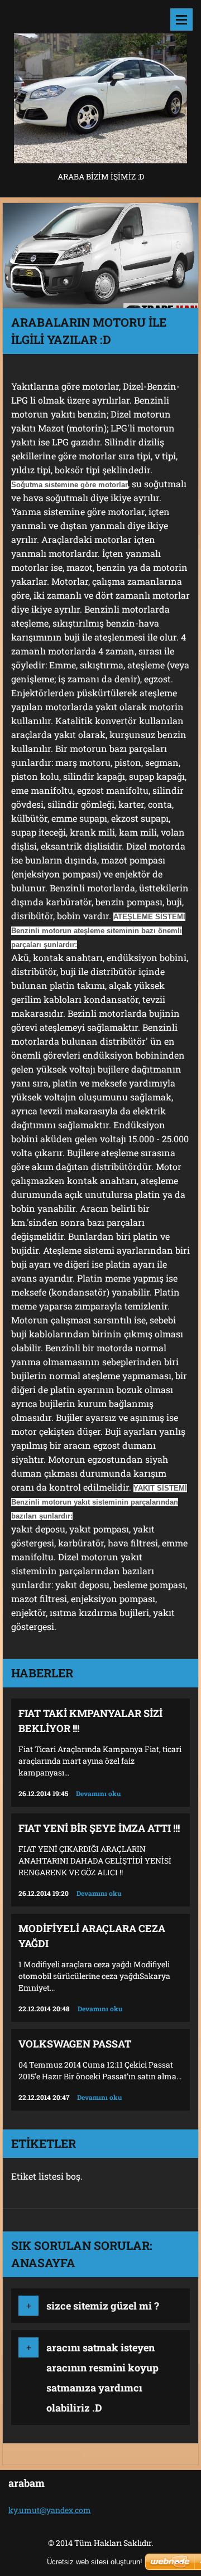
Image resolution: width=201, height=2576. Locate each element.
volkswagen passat (75, 2044)
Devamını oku (98, 1793)
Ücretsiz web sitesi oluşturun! (95, 2562)
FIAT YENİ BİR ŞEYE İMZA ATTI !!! (99, 1828)
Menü (181, 20)
